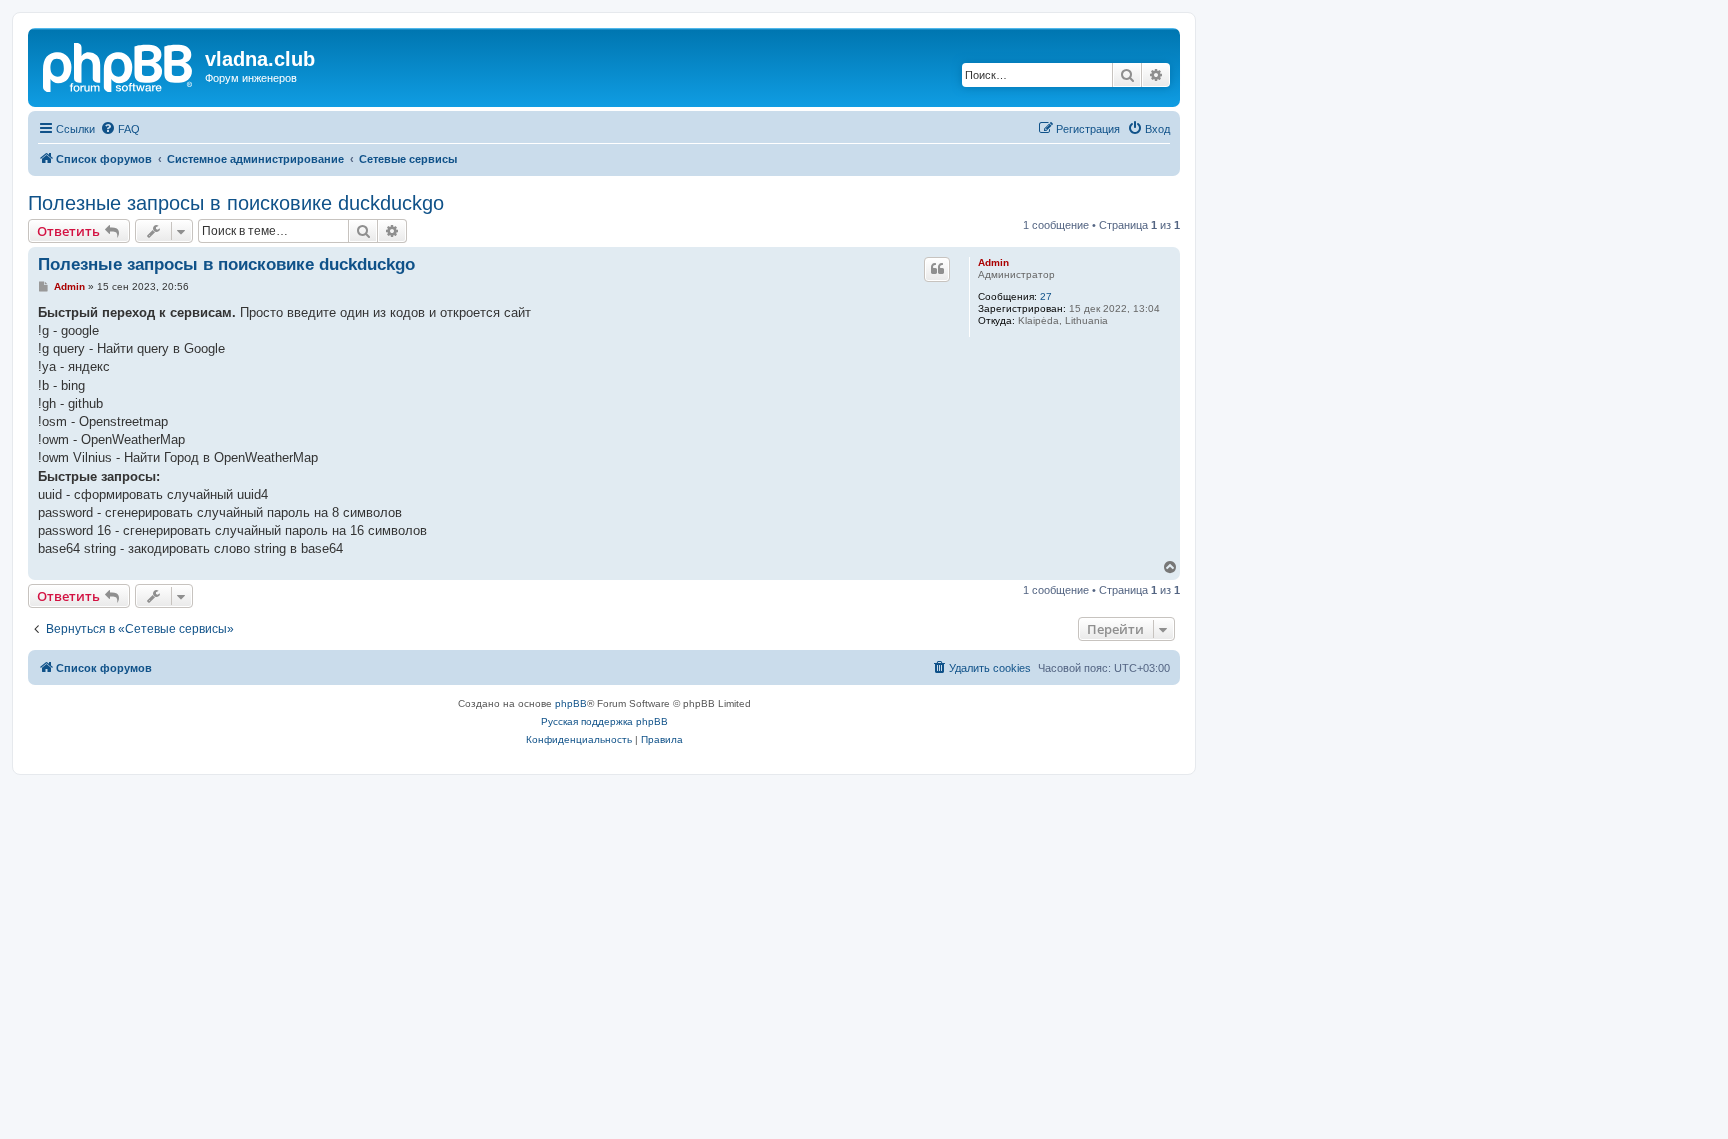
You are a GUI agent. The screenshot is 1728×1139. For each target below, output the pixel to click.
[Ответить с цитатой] (937, 269)
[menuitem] (120, 129)
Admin (993, 262)
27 (1046, 296)
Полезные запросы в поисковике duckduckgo (236, 203)
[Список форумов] (119, 65)
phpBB (571, 703)
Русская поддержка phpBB (604, 721)
